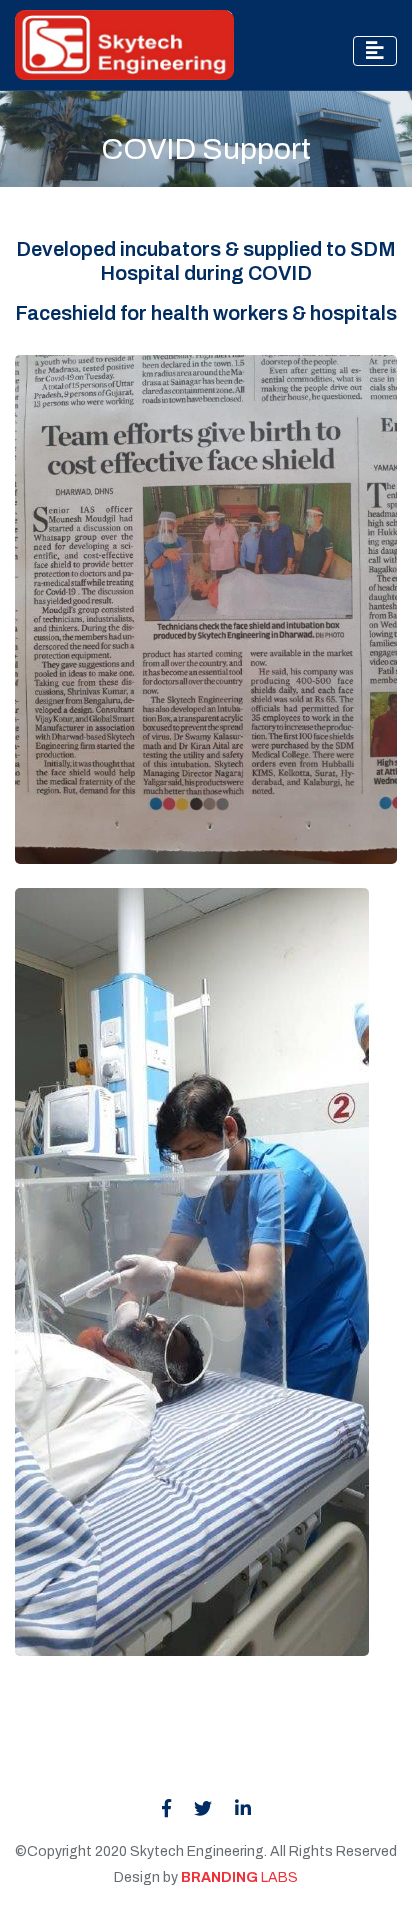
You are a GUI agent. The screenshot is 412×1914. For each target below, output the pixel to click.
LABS (239, 1877)
